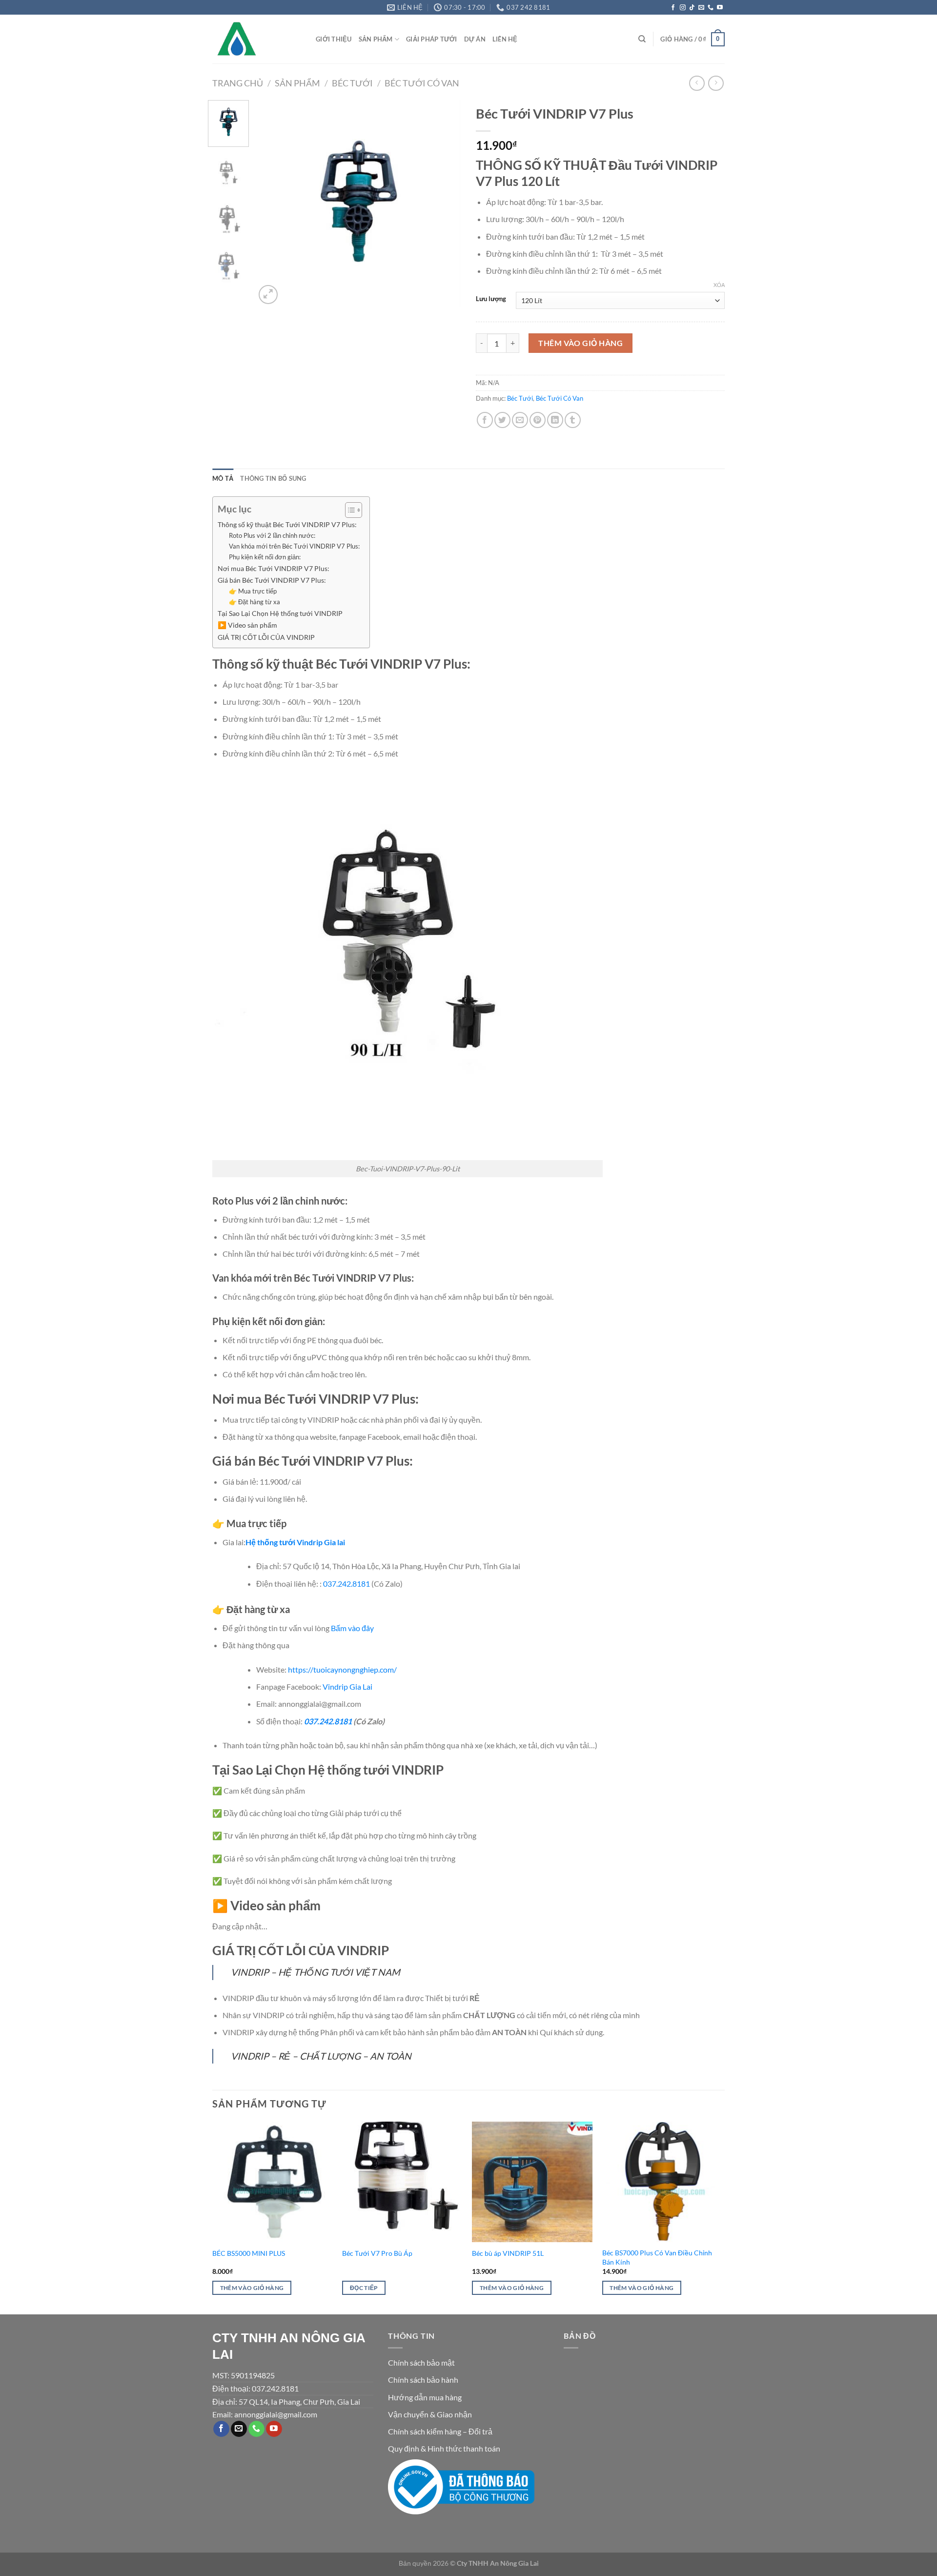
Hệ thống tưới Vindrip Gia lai (295, 1542)
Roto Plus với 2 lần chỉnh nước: (272, 535)
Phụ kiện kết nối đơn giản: (265, 557)
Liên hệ (505, 39)
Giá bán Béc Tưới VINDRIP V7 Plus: (272, 580)
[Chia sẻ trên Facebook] (485, 420)
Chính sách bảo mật (421, 2362)
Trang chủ (238, 83)
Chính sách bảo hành (423, 2380)
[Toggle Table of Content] (349, 510)
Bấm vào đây (352, 1628)
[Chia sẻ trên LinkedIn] (555, 420)
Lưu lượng (491, 299)
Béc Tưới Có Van (422, 83)
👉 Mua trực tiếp (253, 591)
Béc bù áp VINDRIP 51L (508, 2253)
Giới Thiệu (334, 39)
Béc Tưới (352, 83)
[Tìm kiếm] (642, 39)
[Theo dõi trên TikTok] (692, 8)
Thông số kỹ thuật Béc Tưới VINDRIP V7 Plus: (287, 524)
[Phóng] (268, 295)
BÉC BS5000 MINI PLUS (249, 2253)
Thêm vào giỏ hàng (581, 343)
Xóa (719, 285)
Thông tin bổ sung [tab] (273, 478)
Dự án (475, 39)
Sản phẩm (297, 83)
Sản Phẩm (376, 39)
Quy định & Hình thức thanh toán (444, 2448)
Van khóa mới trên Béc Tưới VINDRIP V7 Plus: (294, 546)
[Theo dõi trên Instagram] (683, 8)
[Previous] (272, 203)
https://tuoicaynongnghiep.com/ (342, 1669)
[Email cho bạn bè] (520, 420)
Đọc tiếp (364, 2288)
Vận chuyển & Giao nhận (430, 2414)
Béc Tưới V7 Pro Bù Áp (377, 2253)
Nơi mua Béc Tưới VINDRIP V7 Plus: (274, 568)
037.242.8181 (346, 1584)
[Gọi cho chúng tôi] (711, 8)
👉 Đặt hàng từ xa (255, 602)
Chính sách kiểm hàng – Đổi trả (440, 2431)
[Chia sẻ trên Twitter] (502, 420)
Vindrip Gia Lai (347, 1687)
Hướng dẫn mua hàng (425, 2397)
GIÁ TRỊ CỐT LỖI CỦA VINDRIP (266, 637)
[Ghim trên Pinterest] (538, 420)
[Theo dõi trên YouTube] (720, 8)
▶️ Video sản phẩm (247, 625)
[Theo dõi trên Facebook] (673, 8)
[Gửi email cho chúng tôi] (701, 8)
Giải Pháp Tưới (432, 39)
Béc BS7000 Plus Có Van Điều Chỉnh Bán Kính (657, 2257)
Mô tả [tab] (223, 478)
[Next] (445, 203)
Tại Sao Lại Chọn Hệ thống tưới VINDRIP (280, 613)
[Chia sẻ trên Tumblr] (573, 420)
